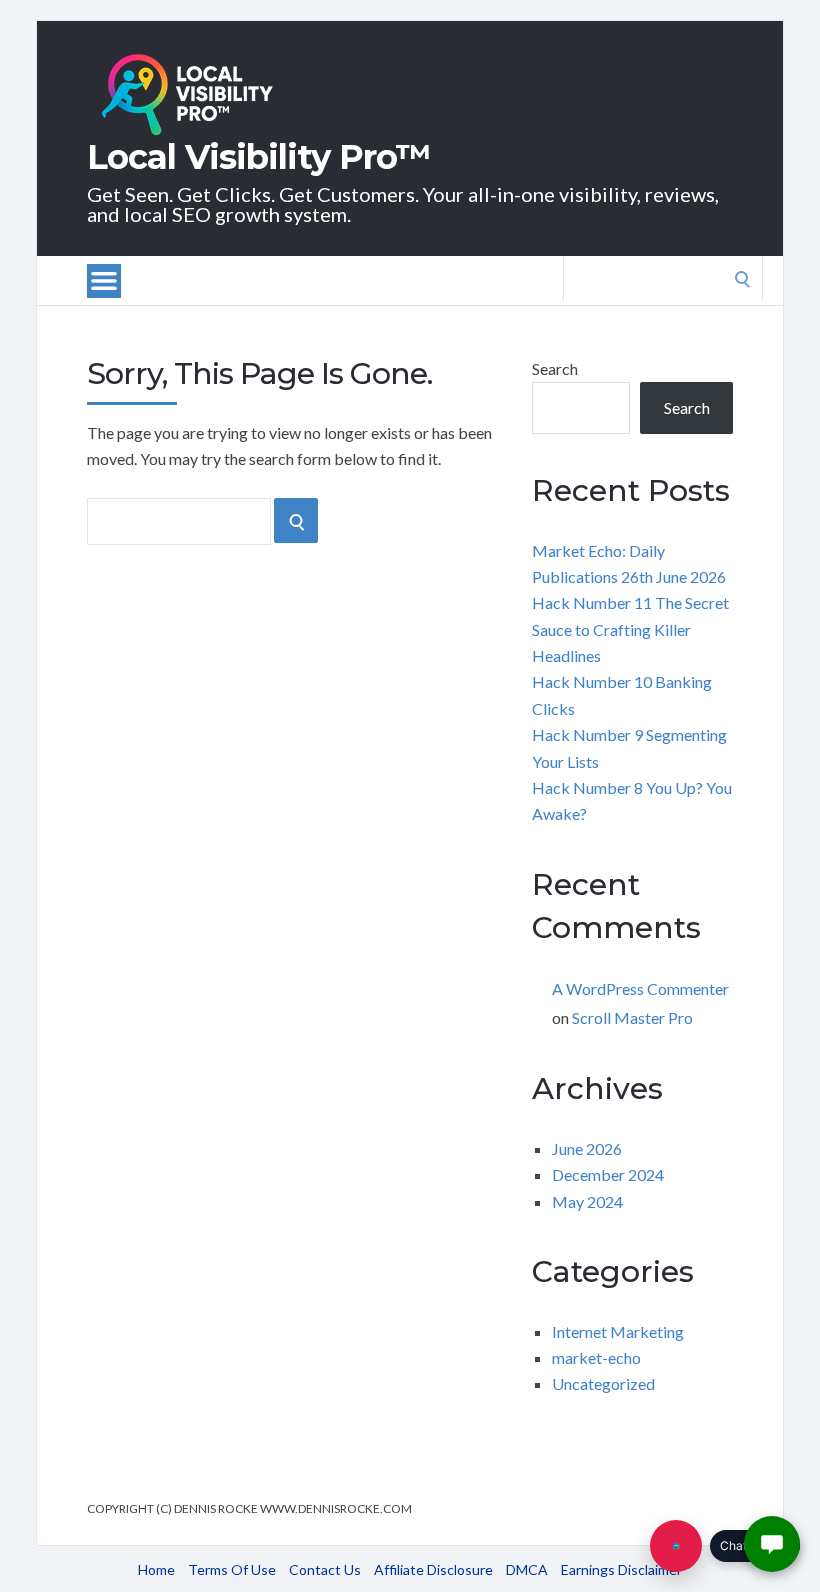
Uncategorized (603, 1383)
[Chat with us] (676, 1546)
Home (156, 1569)
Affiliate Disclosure (433, 1569)
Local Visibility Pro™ (259, 157)
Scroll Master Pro (632, 1017)
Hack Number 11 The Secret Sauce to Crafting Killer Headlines (630, 629)
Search (555, 368)
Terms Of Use (232, 1569)
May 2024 (587, 1201)
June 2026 (587, 1148)
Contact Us (325, 1569)
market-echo (596, 1357)
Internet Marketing (618, 1331)
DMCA (527, 1569)
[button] (772, 1544)
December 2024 (608, 1174)
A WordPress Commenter (640, 988)
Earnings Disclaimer (621, 1569)
